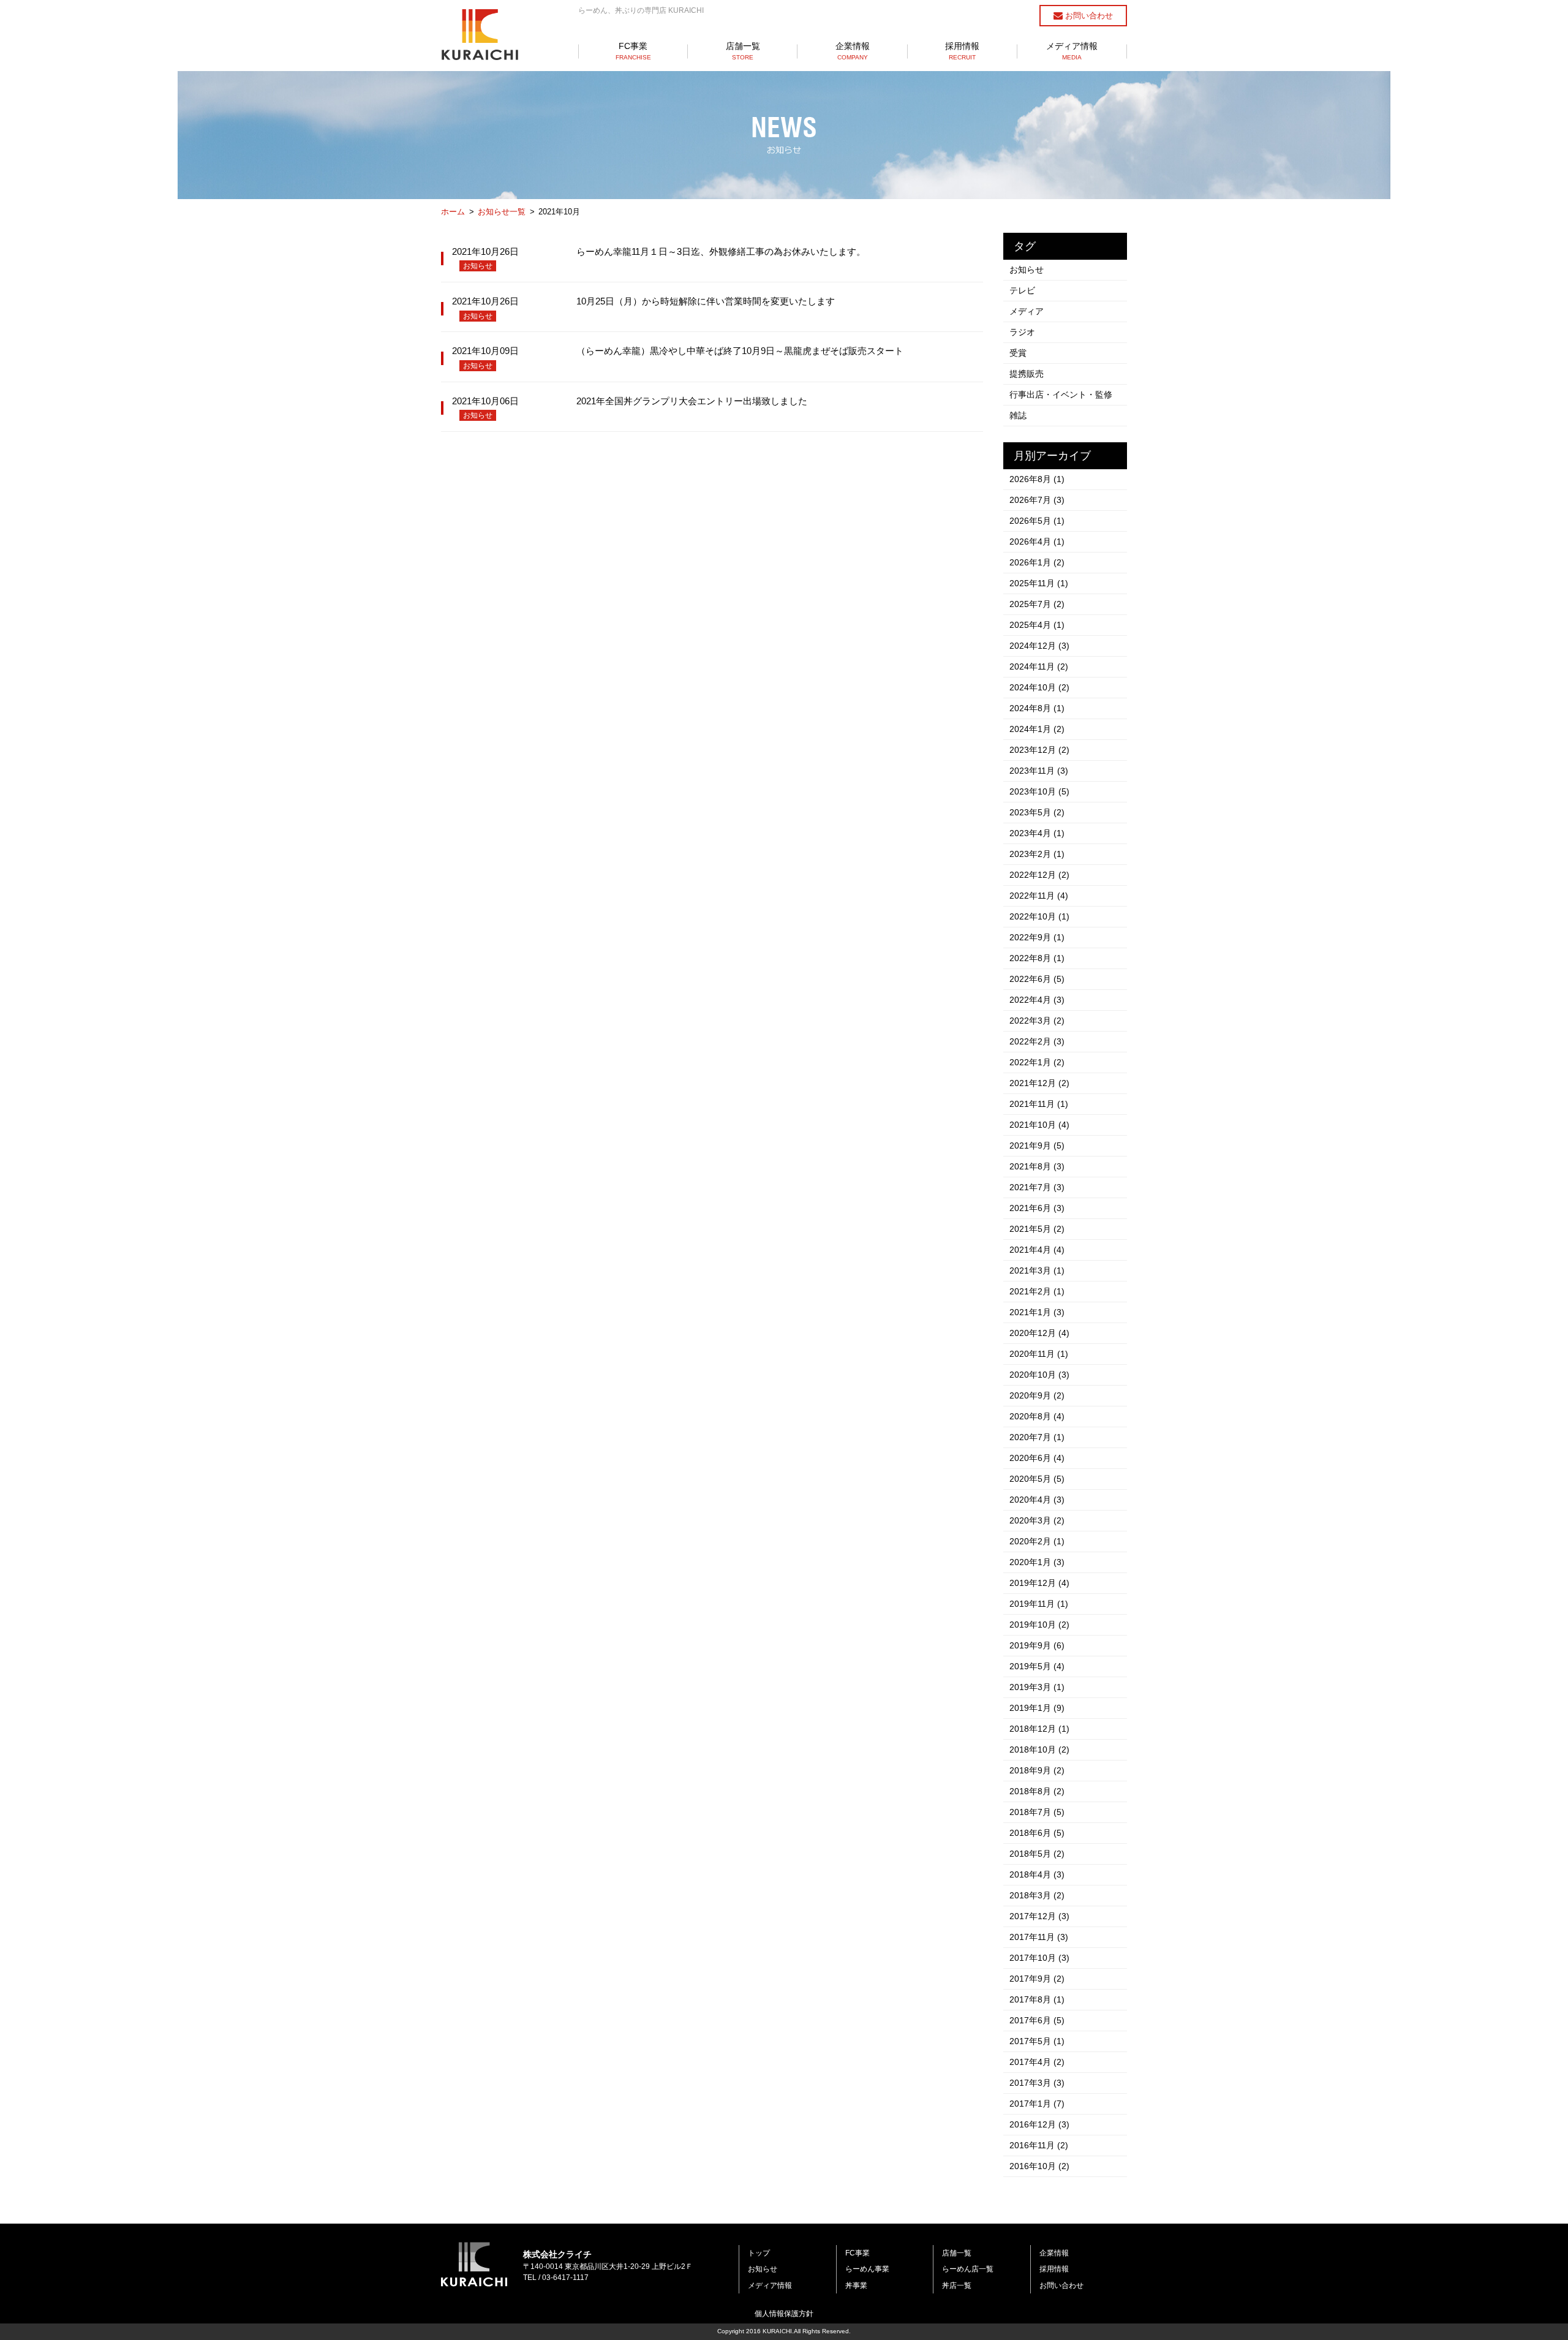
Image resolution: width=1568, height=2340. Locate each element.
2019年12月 (1039, 1583)
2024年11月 (1039, 666)
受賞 (1018, 353)
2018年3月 (1037, 1895)
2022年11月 (1039, 896)
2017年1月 (1037, 2104)
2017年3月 (1037, 2083)
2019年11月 (1039, 1604)
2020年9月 (1037, 1395)
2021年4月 (1037, 1250)
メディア (1027, 311)
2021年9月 (1037, 1145)
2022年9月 (1037, 937)
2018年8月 (1037, 1791)
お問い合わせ (1088, 16)
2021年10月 (1039, 1125)
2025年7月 (1037, 604)
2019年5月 (1037, 1666)
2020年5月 (1037, 1479)
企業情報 (853, 51)
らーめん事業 (867, 2269)
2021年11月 (1039, 1104)
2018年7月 (1037, 1812)
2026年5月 (1037, 521)
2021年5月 (1037, 1229)
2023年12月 (1039, 750)
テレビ (1022, 290)
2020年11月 (1039, 1354)
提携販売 (1027, 374)
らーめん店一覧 (968, 2269)
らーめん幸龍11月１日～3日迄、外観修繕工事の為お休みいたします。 (721, 251)
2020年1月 (1037, 1562)
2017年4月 (1037, 2062)
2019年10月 (1039, 1625)
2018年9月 (1037, 1770)
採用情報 (962, 51)
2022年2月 (1037, 1041)
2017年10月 (1039, 1958)
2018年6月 (1037, 1833)
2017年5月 (1037, 2041)
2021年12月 (1039, 1083)
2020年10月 (1039, 1375)
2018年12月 (1039, 1729)
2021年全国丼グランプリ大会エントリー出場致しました (692, 401)
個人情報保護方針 (784, 2314)
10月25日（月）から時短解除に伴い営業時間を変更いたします (706, 301)
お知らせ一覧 (502, 212)
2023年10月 (1039, 791)
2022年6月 (1037, 979)
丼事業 (856, 2285)
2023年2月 (1037, 854)
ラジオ (1022, 332)
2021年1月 (1037, 1312)
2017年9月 (1037, 1979)
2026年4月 (1037, 542)
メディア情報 (1072, 51)
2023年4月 (1037, 833)
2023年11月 (1039, 771)
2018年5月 (1037, 1854)
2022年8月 (1037, 958)
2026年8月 (1037, 479)
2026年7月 (1037, 500)
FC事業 (633, 51)
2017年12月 (1039, 1916)
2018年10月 (1039, 1749)
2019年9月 (1037, 1645)
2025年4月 (1037, 625)
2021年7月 (1037, 1187)
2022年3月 (1037, 1021)
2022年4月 (1037, 1000)
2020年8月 (1037, 1416)
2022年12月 (1039, 875)
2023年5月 (1037, 812)
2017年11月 (1039, 1937)
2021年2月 (1037, 1291)
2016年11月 (1039, 2145)
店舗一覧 (743, 51)
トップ (759, 2253)
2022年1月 (1037, 1062)
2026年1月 (1037, 562)
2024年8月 (1037, 708)
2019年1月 (1037, 1708)
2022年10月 (1039, 916)
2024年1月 (1037, 729)
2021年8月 (1037, 1166)
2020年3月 (1037, 1520)
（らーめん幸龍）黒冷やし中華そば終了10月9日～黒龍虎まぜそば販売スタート (740, 351)
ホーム (453, 212)
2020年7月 (1037, 1437)
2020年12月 (1039, 1333)
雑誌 (1018, 415)
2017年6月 (1037, 2020)
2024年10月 (1039, 687)
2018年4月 (1037, 1874)
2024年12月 (1039, 646)
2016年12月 (1039, 2124)
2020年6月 (1037, 1458)
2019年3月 (1037, 1687)
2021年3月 (1037, 1270)
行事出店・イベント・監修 (1061, 394)
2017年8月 (1037, 1999)
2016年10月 (1039, 2166)
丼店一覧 (957, 2285)
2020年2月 (1037, 1541)
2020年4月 (1037, 1500)
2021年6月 (1037, 1208)
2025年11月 (1039, 583)
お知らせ (478, 266)
